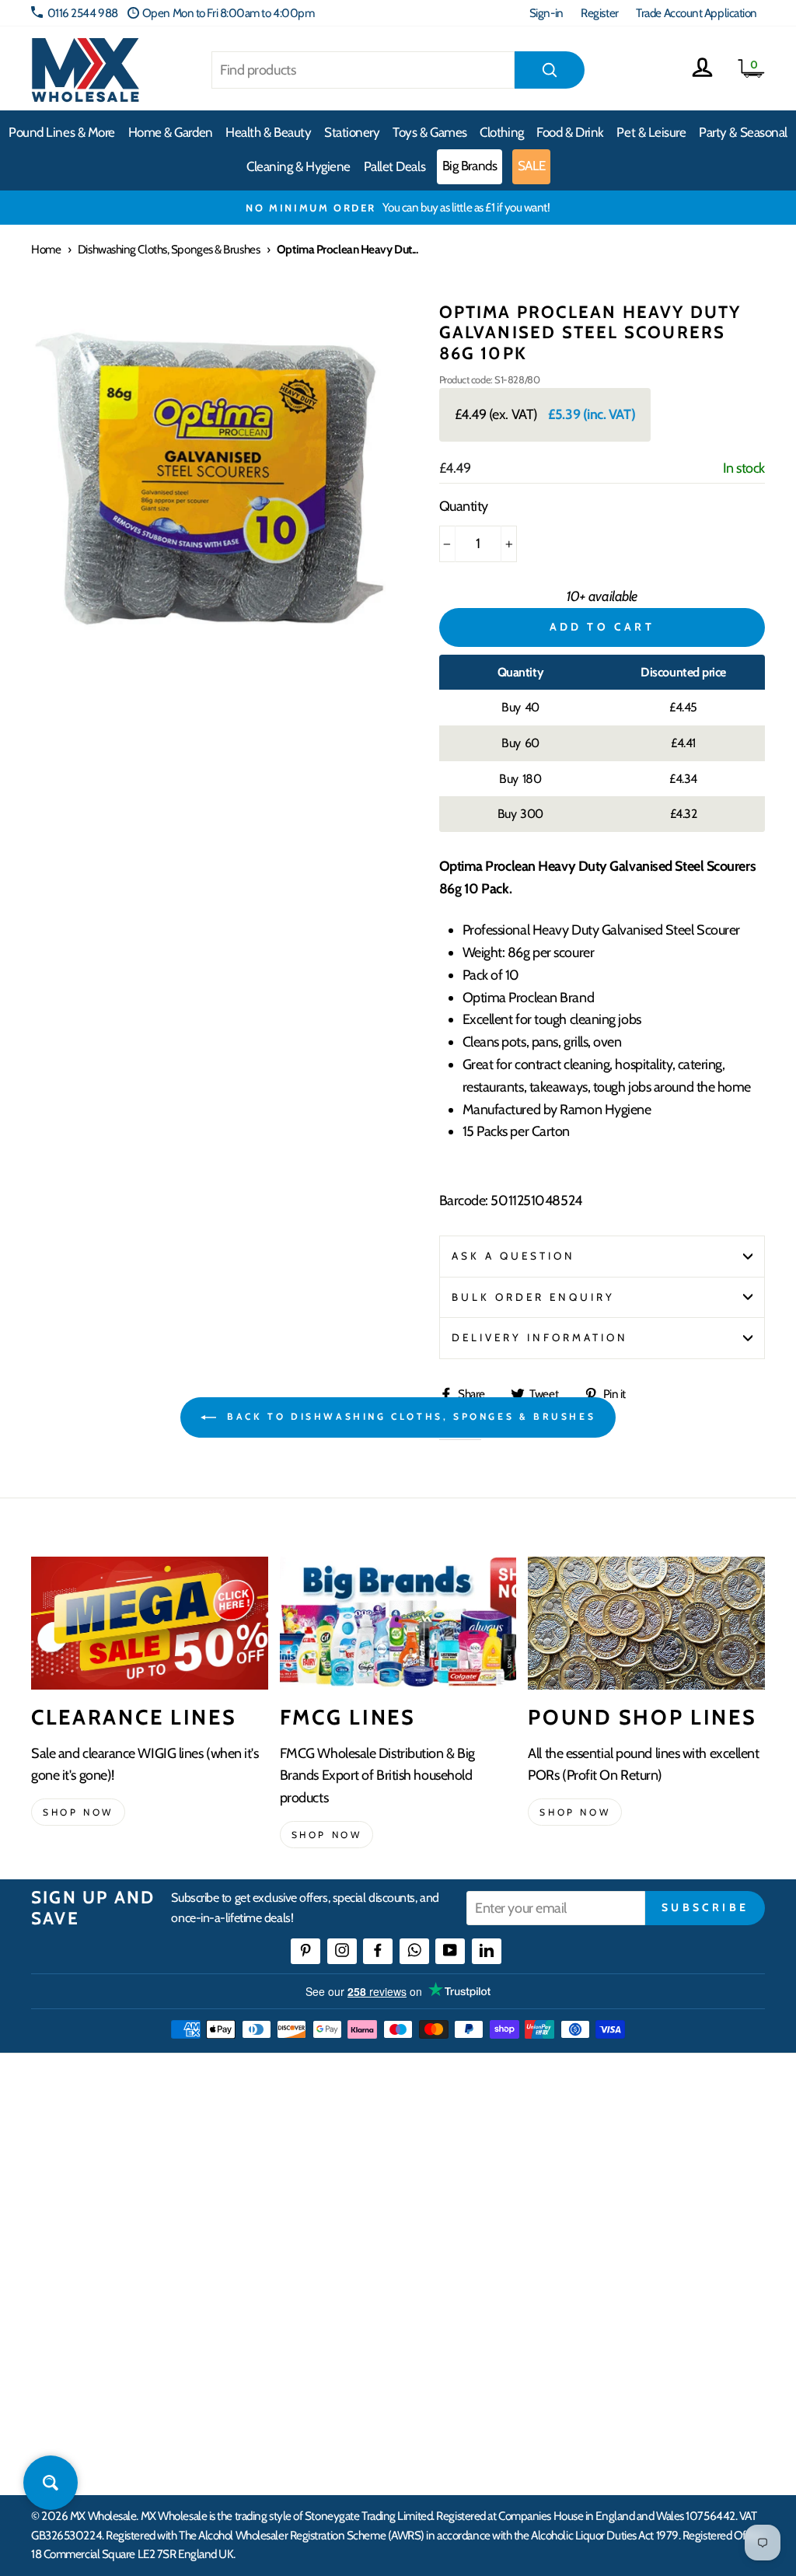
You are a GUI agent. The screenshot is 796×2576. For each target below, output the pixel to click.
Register (599, 13)
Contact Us (638, 2145)
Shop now (78, 1812)
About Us (470, 2145)
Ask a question (514, 1256)
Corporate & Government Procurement (344, 2239)
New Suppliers (647, 2314)
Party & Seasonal (743, 132)
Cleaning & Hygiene (298, 166)
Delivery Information (540, 1337)
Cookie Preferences (658, 2342)
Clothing (501, 132)
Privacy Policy (317, 2352)
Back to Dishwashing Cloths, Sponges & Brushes (409, 1416)
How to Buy (312, 2173)
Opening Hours (649, 2173)
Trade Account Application (696, 13)
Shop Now (575, 1812)
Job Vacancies (643, 2286)
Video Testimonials (492, 2173)
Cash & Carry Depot (657, 2202)
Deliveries (308, 2202)
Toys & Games (430, 132)
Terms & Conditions (329, 2324)
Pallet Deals (395, 166)
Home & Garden (171, 132)
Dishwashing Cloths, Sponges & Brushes (169, 249)
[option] (398, 208)
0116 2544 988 (83, 13)
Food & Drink (570, 132)
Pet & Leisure (651, 132)
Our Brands (475, 2202)
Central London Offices (667, 2230)
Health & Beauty (268, 132)
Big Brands (470, 166)
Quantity (464, 506)
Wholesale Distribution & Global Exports (357, 2286)
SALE (532, 166)
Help (296, 2145)
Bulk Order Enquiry (534, 1297)
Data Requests (646, 2370)
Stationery (352, 132)
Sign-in (546, 13)
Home (46, 249)
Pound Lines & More (62, 132)
